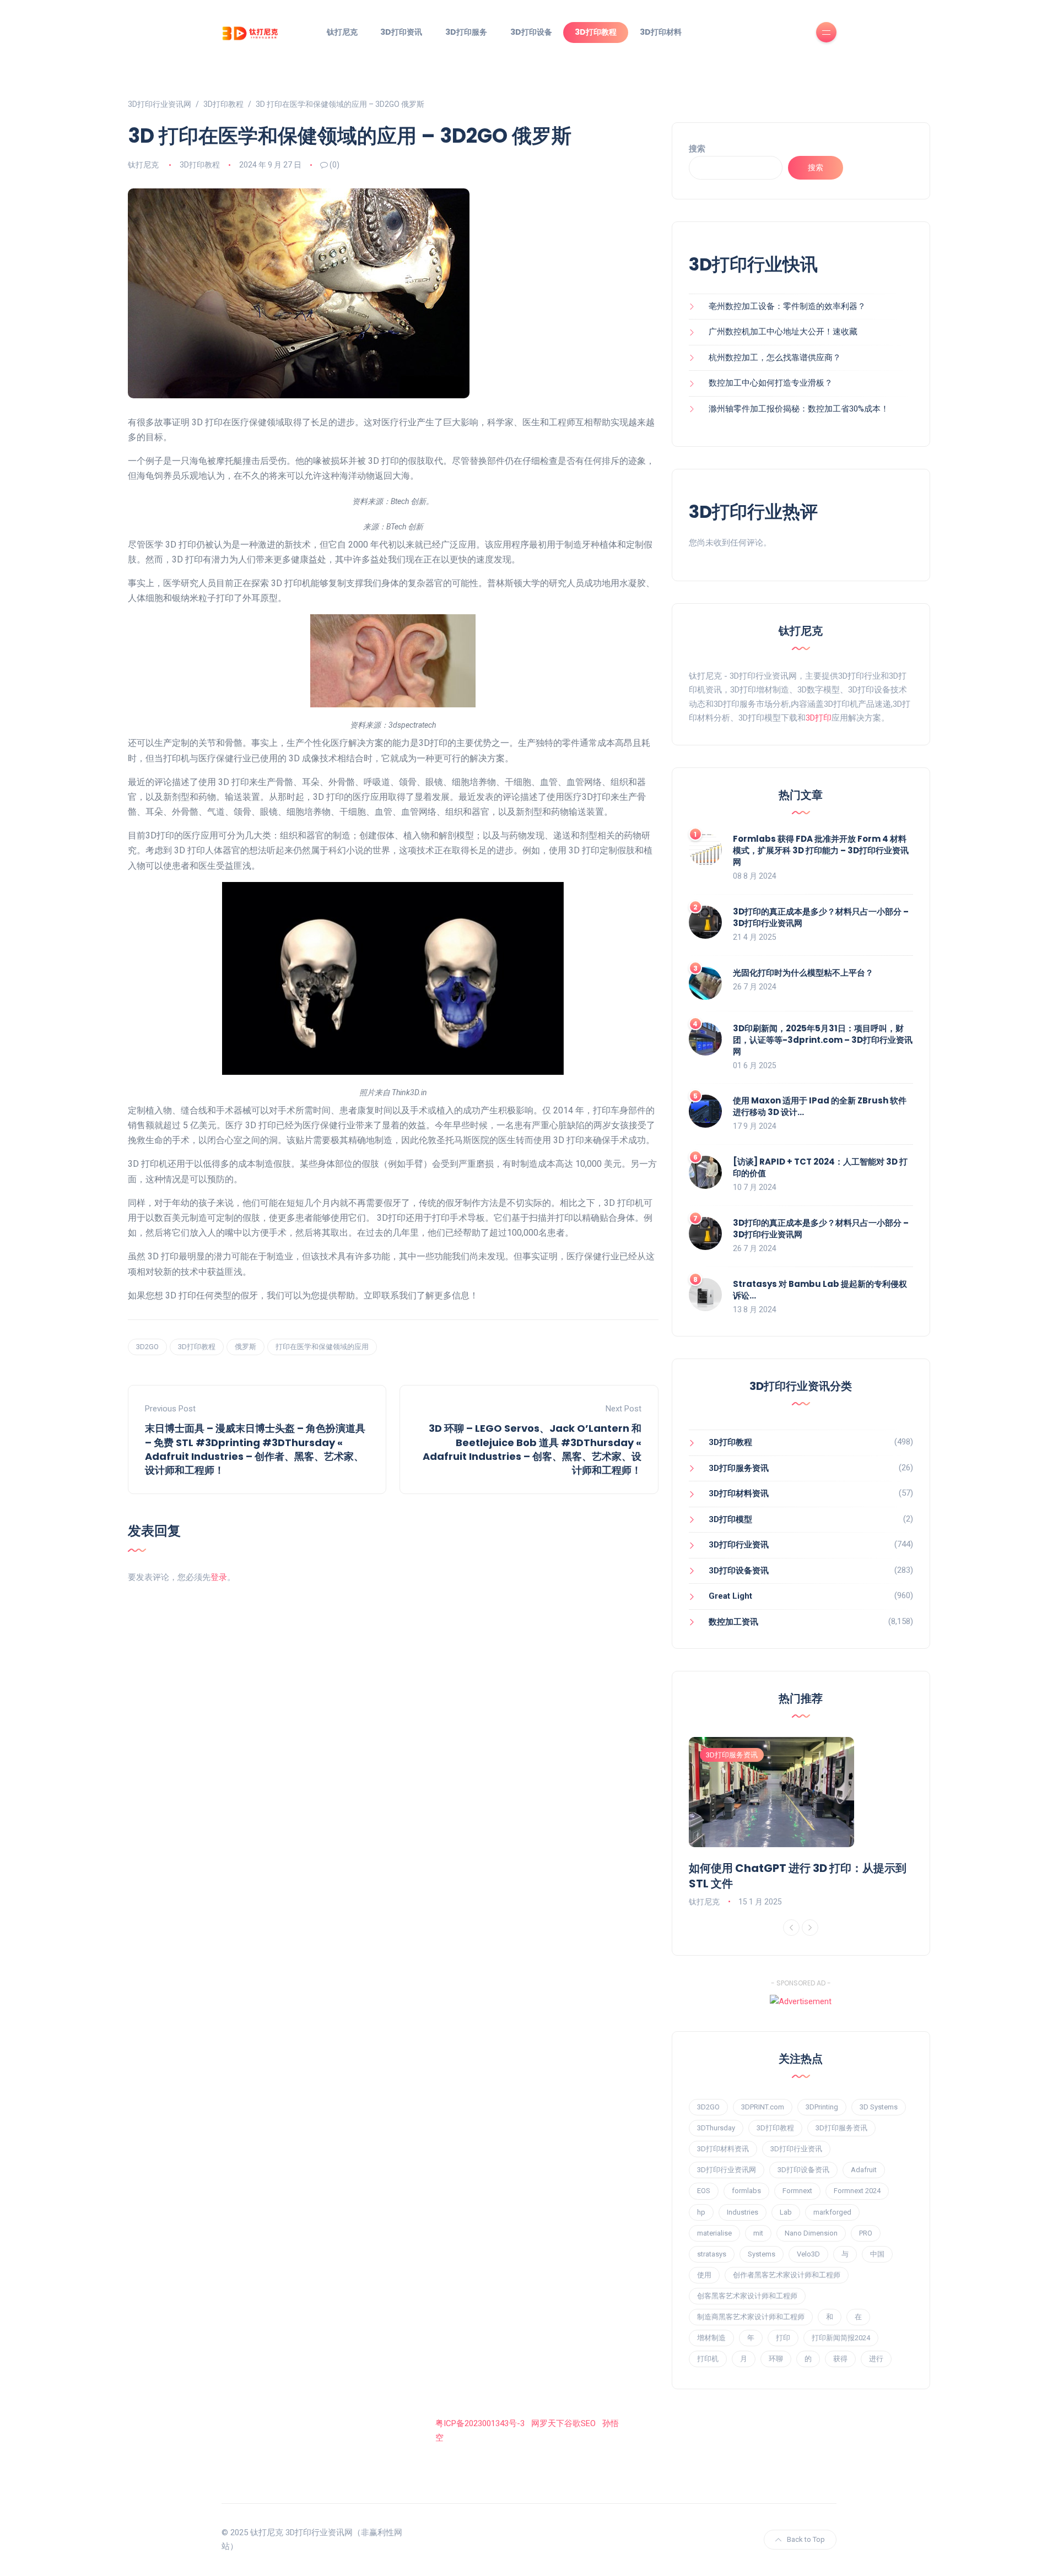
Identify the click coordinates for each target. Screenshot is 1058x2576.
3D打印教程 (596, 32)
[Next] (810, 1928)
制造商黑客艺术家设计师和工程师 (751, 2317)
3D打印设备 (531, 32)
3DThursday (716, 2128)
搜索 (697, 149)
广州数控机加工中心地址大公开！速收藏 (783, 332)
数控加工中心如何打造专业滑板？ (771, 383)
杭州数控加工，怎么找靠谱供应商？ (775, 358)
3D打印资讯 (401, 32)
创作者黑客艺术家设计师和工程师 (787, 2275)
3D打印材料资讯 (739, 1493)
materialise (714, 2233)
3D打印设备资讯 (739, 1571)
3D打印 (819, 718)
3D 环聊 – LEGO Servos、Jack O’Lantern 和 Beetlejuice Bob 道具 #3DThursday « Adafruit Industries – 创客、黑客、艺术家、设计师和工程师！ (532, 1449)
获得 (840, 2359)
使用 (704, 2275)
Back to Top (806, 2539)
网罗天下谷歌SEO (563, 2423)
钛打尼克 (342, 32)
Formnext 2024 (857, 2191)
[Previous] (791, 1928)
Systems (762, 2254)
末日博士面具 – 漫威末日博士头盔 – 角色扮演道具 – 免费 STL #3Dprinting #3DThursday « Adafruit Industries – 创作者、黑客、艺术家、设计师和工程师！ (255, 1449)
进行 (876, 2359)
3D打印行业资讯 (739, 1545)
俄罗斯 (245, 1347)
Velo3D (808, 2254)
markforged (832, 2212)
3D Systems (879, 2107)
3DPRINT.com (763, 2107)
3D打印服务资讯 (739, 1468)
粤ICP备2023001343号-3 (480, 2423)
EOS (704, 2191)
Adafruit (864, 2170)
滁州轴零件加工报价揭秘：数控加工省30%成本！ (799, 409)
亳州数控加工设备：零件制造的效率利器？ (787, 306)
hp (701, 2212)
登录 (219, 1577)
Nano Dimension (811, 2233)
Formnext (797, 2191)
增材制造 (711, 2338)
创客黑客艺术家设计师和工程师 (747, 2296)
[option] (801, 1823)
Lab (786, 2212)
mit (758, 2233)
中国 (877, 2254)
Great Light (730, 1596)
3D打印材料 (661, 32)
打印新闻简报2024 (841, 2338)
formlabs (746, 2191)
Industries (743, 2212)
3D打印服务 (466, 32)
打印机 (708, 2359)
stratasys (712, 2254)
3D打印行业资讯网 (727, 2170)
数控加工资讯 (733, 1622)
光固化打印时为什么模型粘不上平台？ (803, 973)
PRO (866, 2233)
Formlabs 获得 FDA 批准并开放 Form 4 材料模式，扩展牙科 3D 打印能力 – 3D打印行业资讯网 (821, 850)
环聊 (776, 2359)
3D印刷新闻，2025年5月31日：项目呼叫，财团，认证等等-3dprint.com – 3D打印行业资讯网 (823, 1040)
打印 (783, 2338)
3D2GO (147, 1347)
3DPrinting (822, 2107)
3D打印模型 (730, 1519)
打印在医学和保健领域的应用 (322, 1347)
